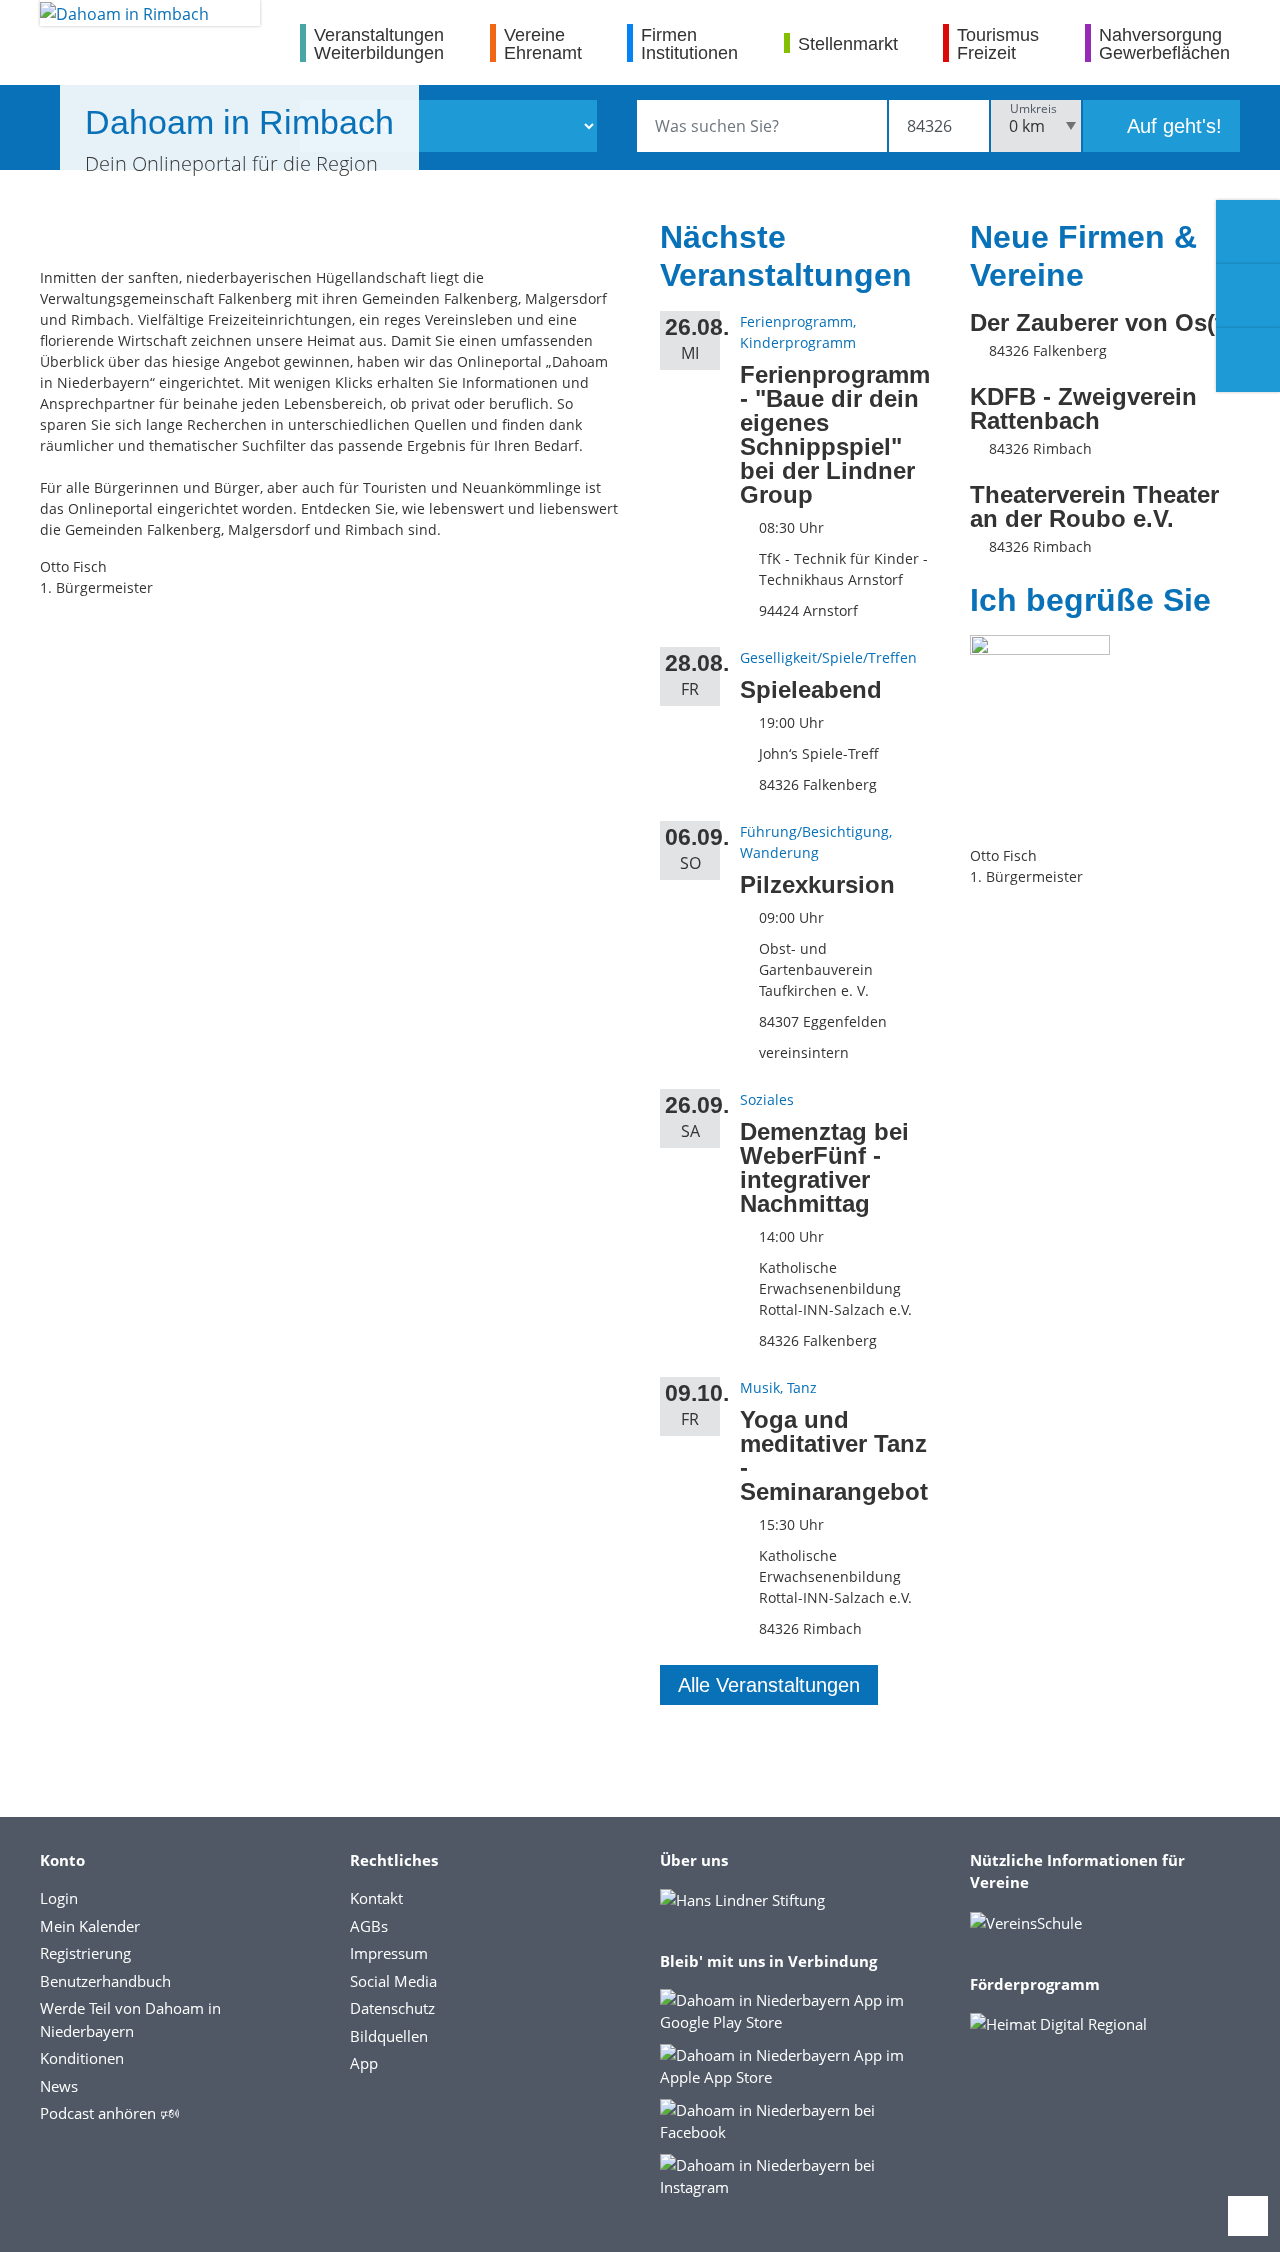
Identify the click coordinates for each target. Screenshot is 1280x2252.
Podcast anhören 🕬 (109, 2113)
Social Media (393, 1981)
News (59, 2086)
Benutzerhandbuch (105, 1981)
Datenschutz (392, 2008)
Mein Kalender (90, 1926)
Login (59, 1898)
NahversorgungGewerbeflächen (1164, 43)
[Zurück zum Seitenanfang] (1248, 2216)
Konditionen (82, 2058)
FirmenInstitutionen (689, 43)
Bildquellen (389, 2036)
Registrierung (85, 1953)
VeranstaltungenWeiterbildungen (379, 43)
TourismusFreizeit (998, 43)
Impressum (389, 1953)
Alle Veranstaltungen (769, 1685)
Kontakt (376, 1898)
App (364, 2063)
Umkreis (1033, 108)
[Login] (1248, 296)
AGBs (369, 1926)
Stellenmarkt (848, 43)
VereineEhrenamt (543, 43)
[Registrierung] (1248, 232)
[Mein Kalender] (1248, 360)
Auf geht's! (1172, 126)
